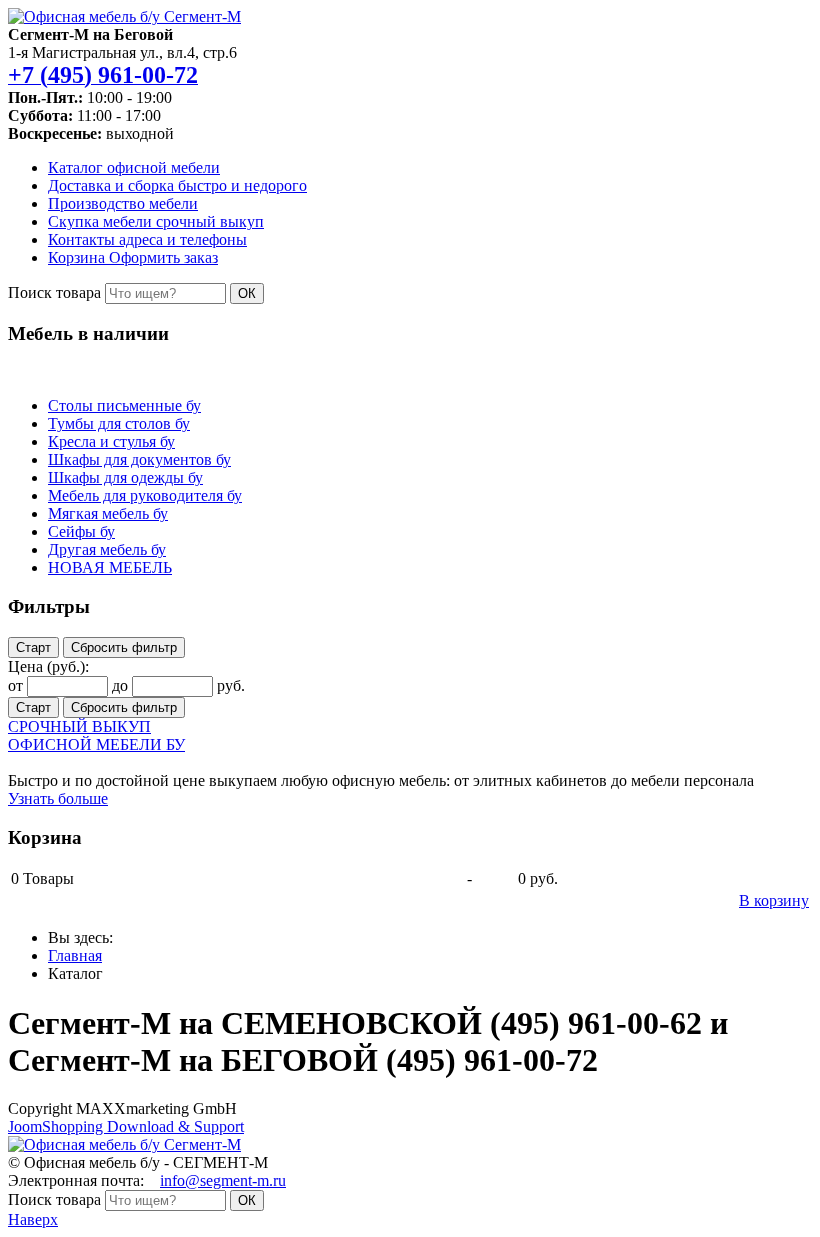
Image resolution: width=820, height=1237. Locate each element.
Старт (33, 647)
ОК (247, 293)
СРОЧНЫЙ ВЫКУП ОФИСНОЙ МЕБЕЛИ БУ (96, 735)
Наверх (33, 1219)
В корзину (774, 900)
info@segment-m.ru (223, 1180)
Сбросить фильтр (124, 647)
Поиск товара (54, 292)
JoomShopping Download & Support (126, 1126)
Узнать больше (58, 798)
